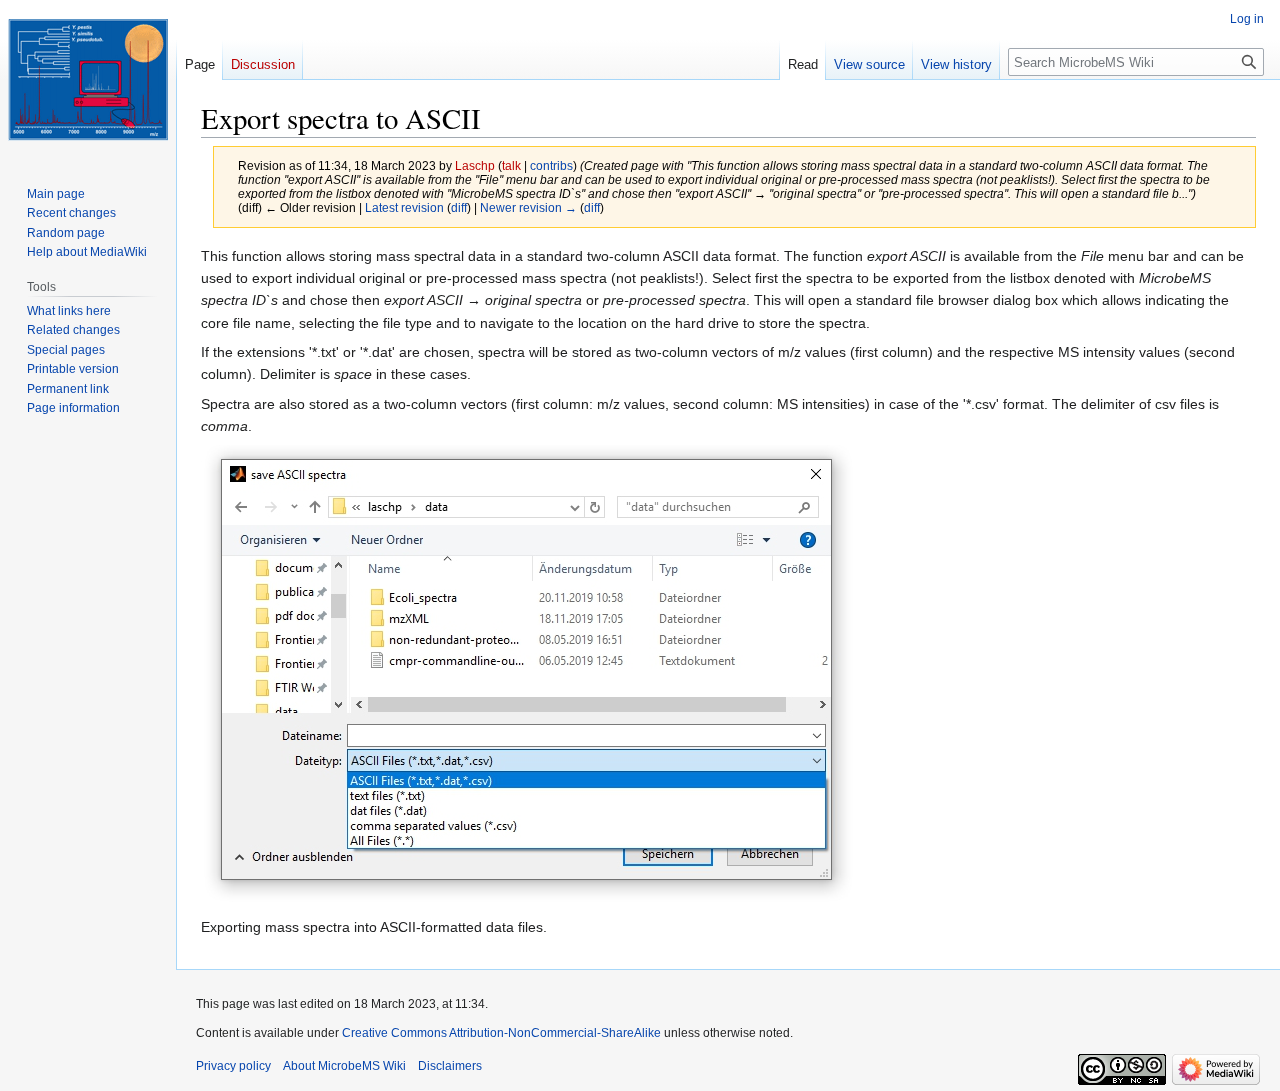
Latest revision (404, 207)
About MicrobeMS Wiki (344, 1066)
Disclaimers (450, 1066)
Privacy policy (233, 1066)
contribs (551, 165)
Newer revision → (528, 207)
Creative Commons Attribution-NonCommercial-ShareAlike (501, 1033)
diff (459, 207)
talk (511, 165)
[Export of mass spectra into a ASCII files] (529, 675)
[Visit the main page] (88, 80)
